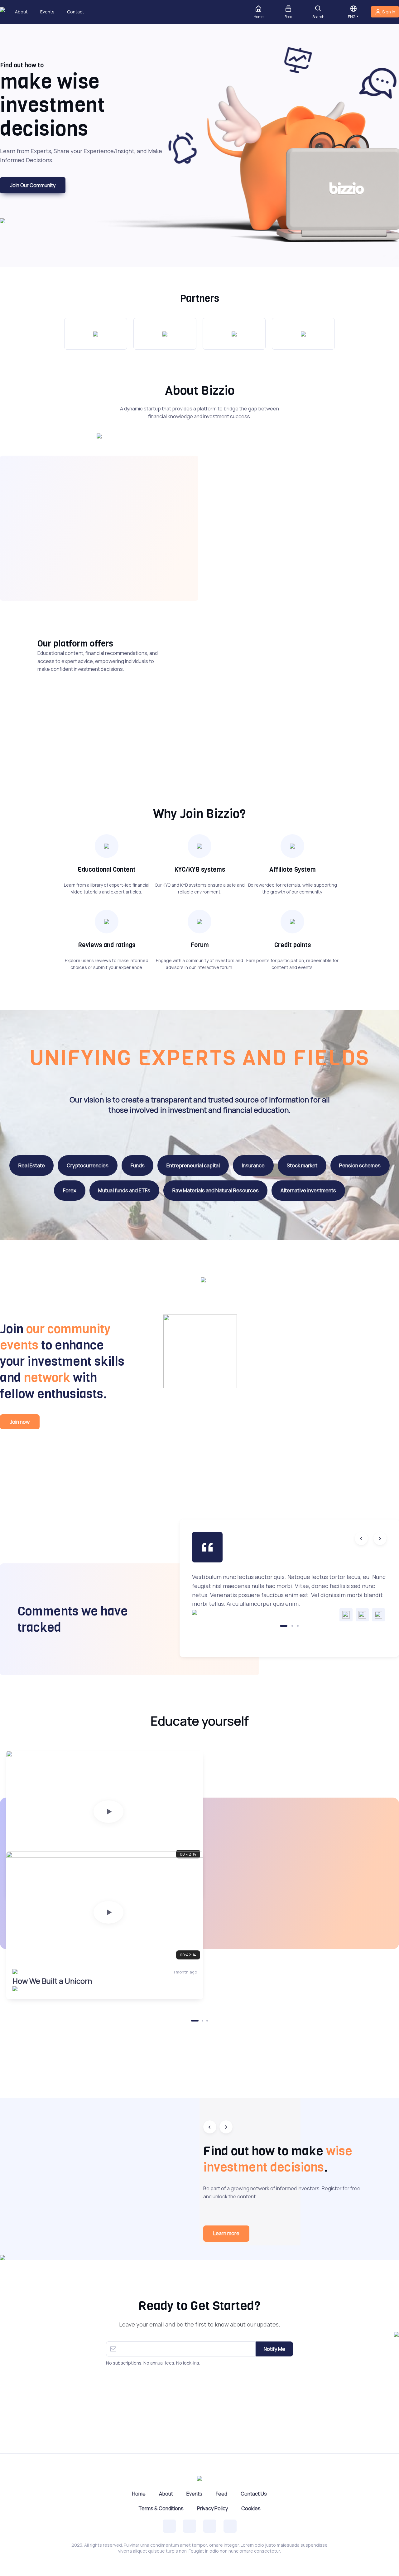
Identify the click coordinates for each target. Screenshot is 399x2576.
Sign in (389, 12)
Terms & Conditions (161, 2508)
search (318, 17)
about (21, 12)
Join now (20, 1422)
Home (139, 2494)
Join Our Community (33, 185)
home (258, 17)
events (47, 12)
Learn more (226, 2233)
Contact (72, 12)
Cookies (251, 2508)
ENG (352, 17)
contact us (254, 2494)
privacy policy (212, 2508)
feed (288, 17)
